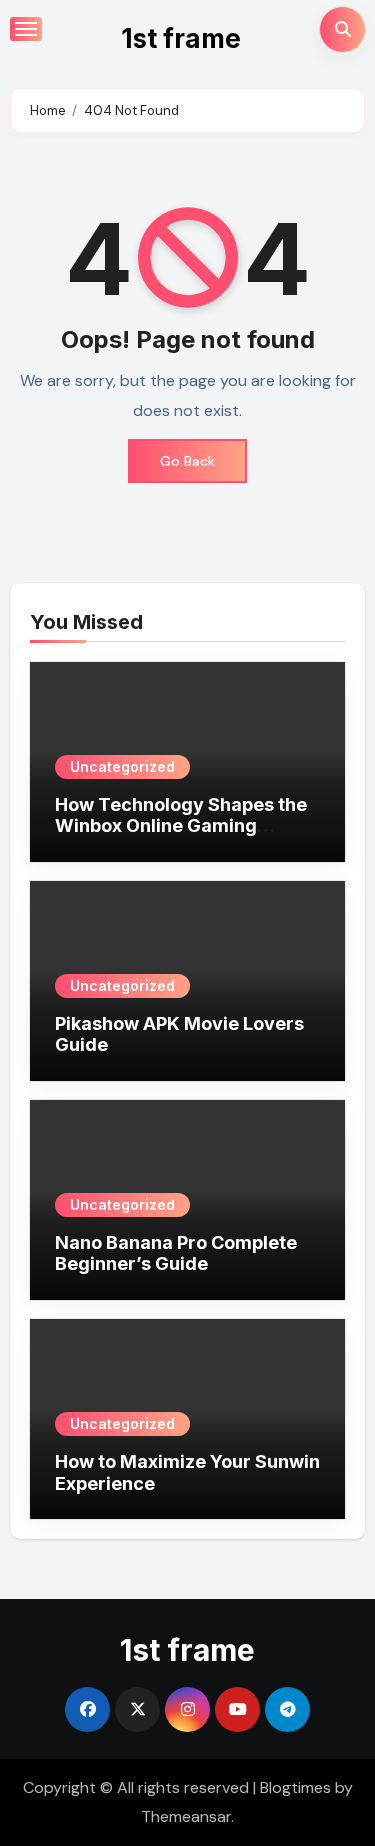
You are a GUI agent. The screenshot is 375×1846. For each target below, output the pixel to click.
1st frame (181, 38)
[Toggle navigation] (26, 29)
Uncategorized (122, 766)
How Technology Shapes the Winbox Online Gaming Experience (181, 826)
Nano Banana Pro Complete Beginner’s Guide (176, 1253)
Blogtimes (295, 1787)
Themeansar (186, 1816)
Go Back (187, 461)
